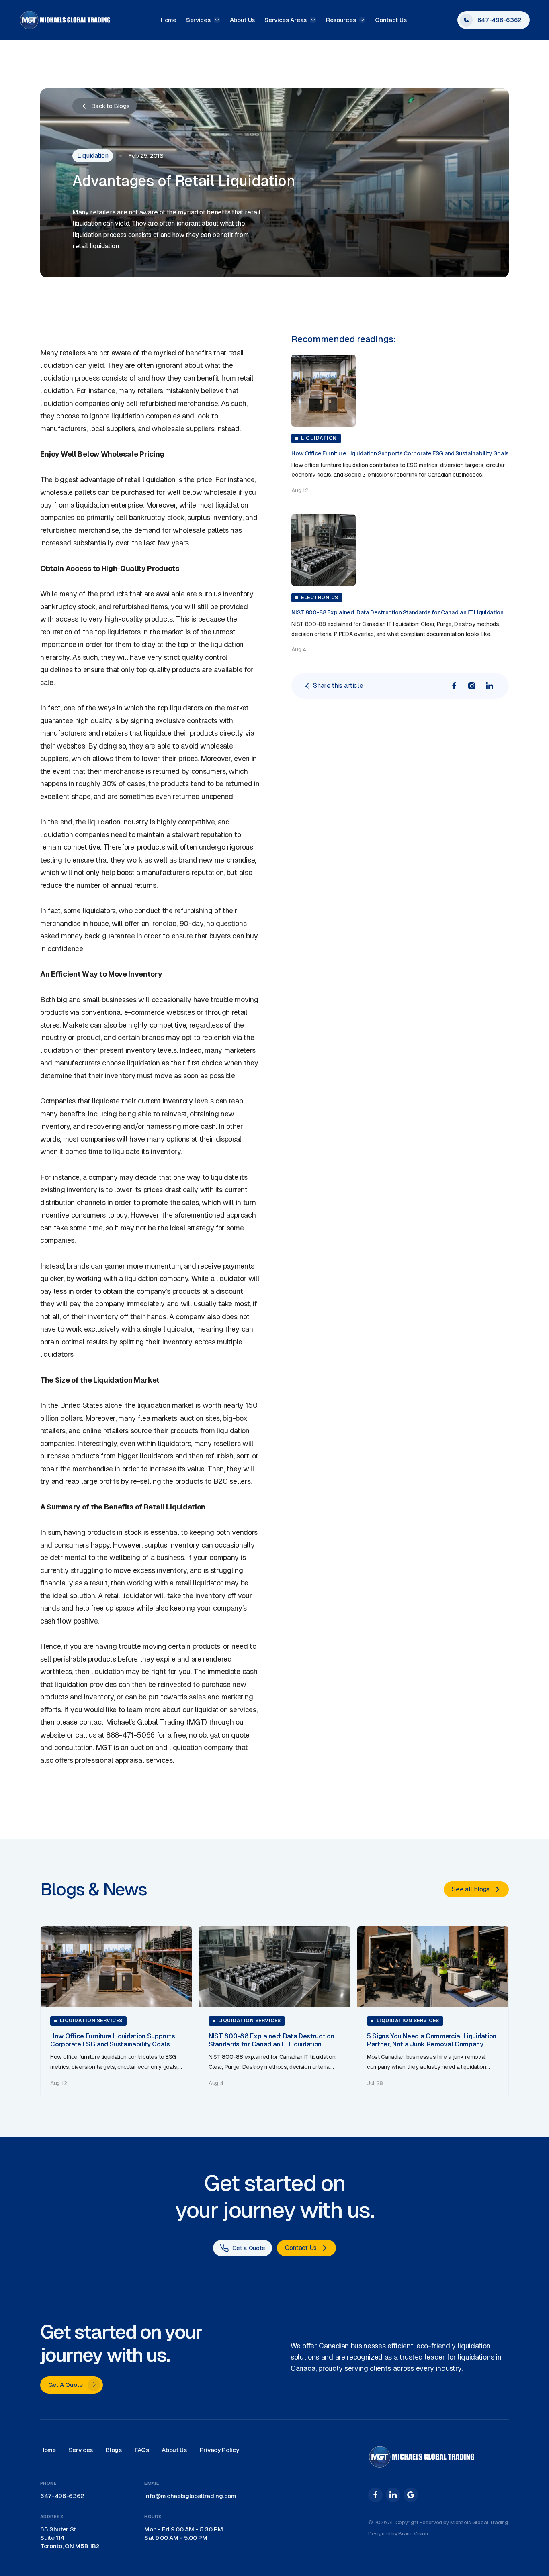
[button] (203, 20)
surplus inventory (215, 517)
